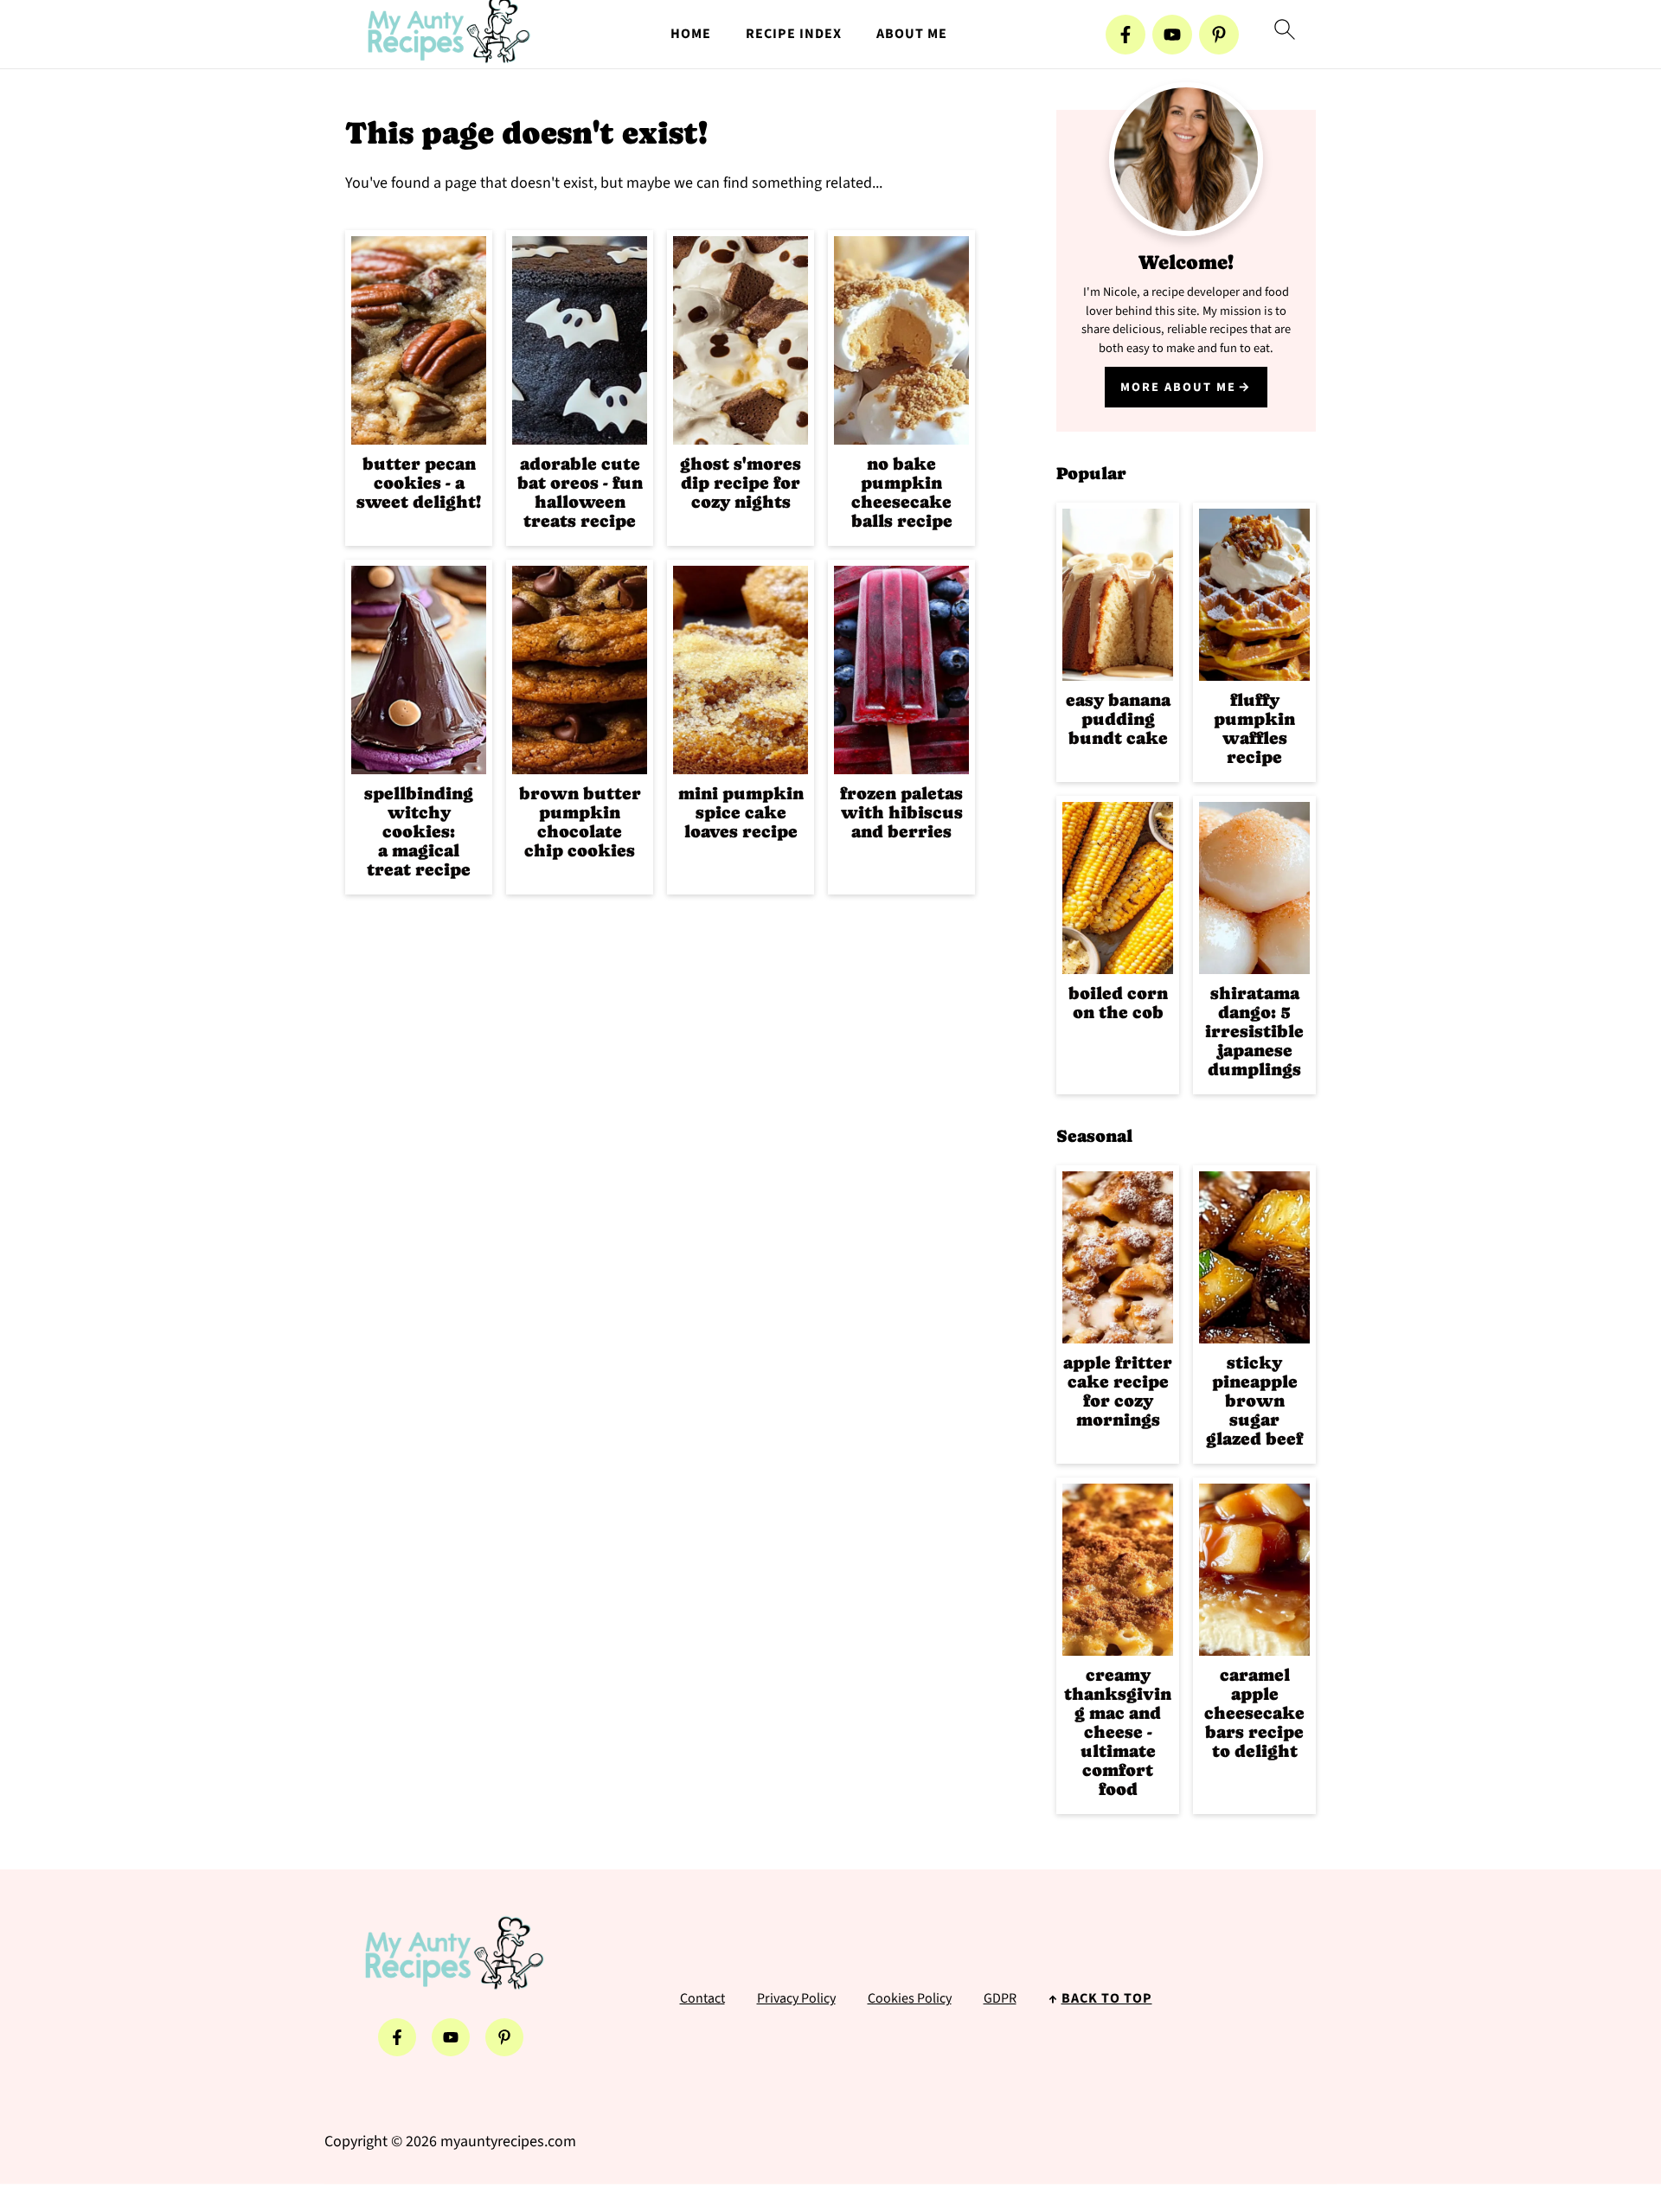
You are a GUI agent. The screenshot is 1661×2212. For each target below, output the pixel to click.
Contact (702, 1998)
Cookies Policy (910, 1998)
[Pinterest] (1219, 35)
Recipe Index (794, 34)
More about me (1178, 387)
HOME (691, 34)
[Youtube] (1172, 35)
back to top (1107, 1998)
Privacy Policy (796, 1998)
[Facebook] (1126, 35)
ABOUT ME (912, 34)
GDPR (1000, 1998)
